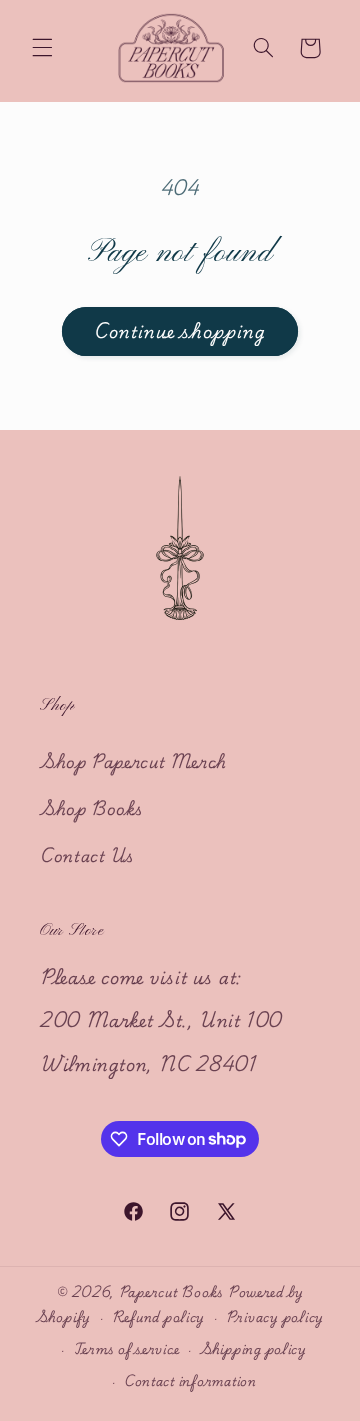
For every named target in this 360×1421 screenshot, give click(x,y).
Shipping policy (253, 1349)
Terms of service (127, 1349)
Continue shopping (180, 331)
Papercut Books (173, 1292)
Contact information (190, 1381)
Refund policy (159, 1317)
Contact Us (87, 855)
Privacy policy (275, 1317)
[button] (42, 48)
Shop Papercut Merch (133, 761)
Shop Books (91, 808)
